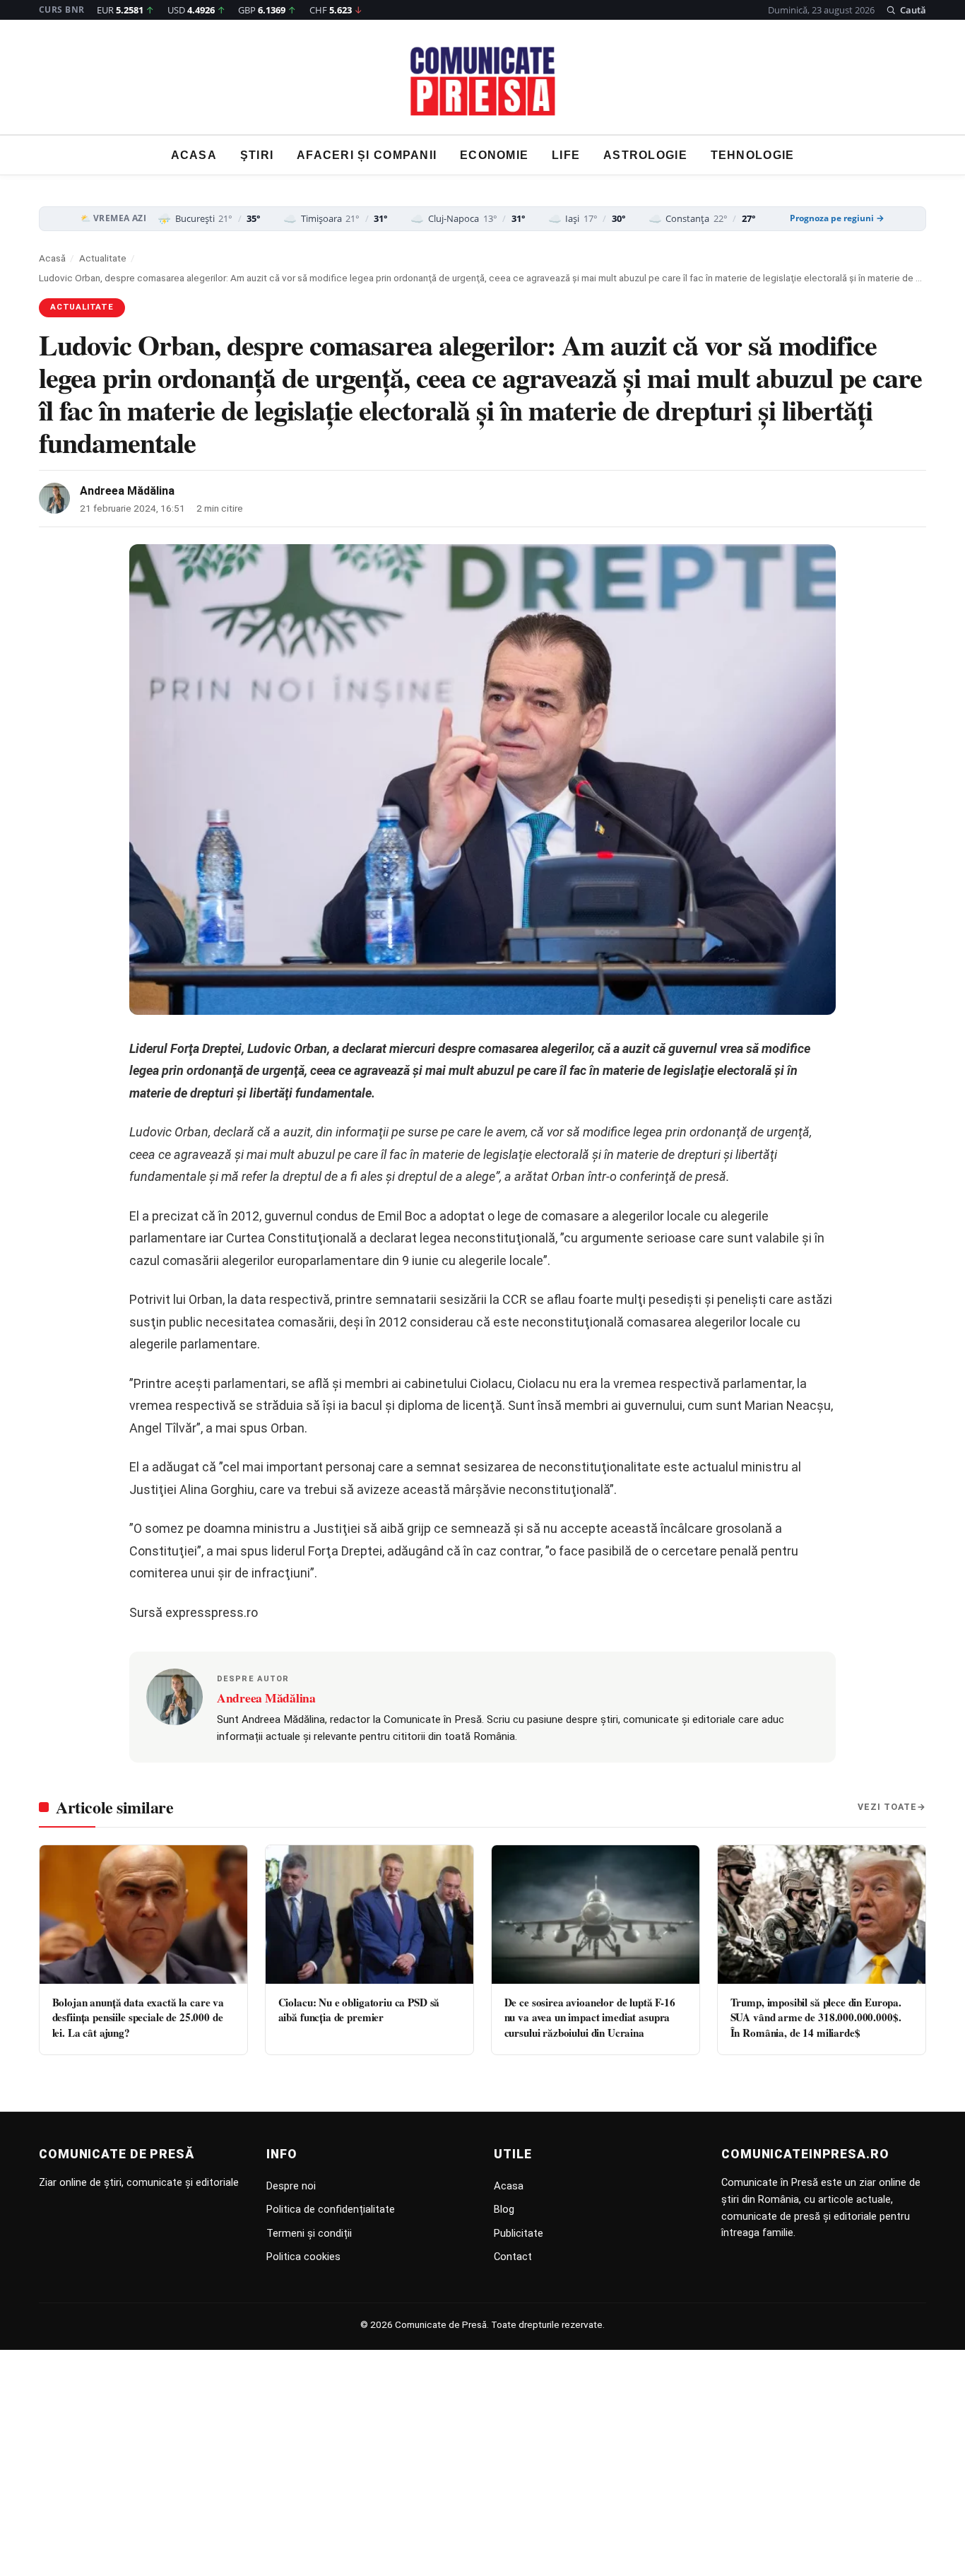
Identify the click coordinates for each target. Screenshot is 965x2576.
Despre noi (291, 2186)
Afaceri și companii (367, 155)
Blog (504, 2209)
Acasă (52, 258)
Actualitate (103, 258)
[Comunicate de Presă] (483, 81)
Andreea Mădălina (127, 491)
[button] (906, 10)
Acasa (194, 155)
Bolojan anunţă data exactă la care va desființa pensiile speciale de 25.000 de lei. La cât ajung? (138, 2017)
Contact (513, 2257)
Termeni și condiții (309, 2233)
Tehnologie (753, 155)
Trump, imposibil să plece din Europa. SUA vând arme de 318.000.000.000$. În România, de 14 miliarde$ (816, 2017)
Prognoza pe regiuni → (837, 218)
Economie (494, 155)
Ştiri (257, 155)
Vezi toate (887, 1807)
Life (566, 155)
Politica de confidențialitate (331, 2209)
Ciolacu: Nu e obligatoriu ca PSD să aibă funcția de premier (359, 2010)
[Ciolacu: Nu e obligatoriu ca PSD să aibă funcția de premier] (369, 1915)
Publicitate (519, 2233)
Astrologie (645, 155)
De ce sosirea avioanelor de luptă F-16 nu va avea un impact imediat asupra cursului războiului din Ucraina (590, 2017)
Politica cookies (303, 2257)
